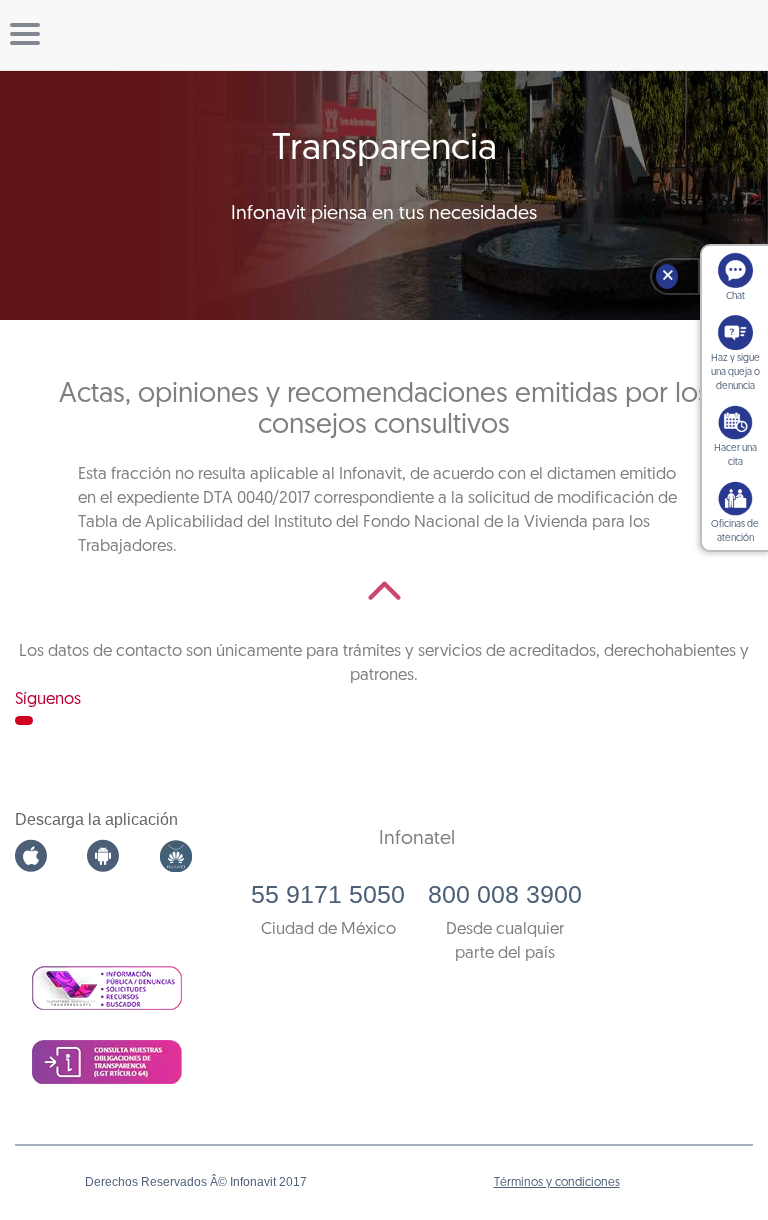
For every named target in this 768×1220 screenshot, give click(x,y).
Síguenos (48, 699)
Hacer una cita (735, 455)
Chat (735, 296)
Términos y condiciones (557, 1183)
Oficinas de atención (735, 531)
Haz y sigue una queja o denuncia (735, 372)
